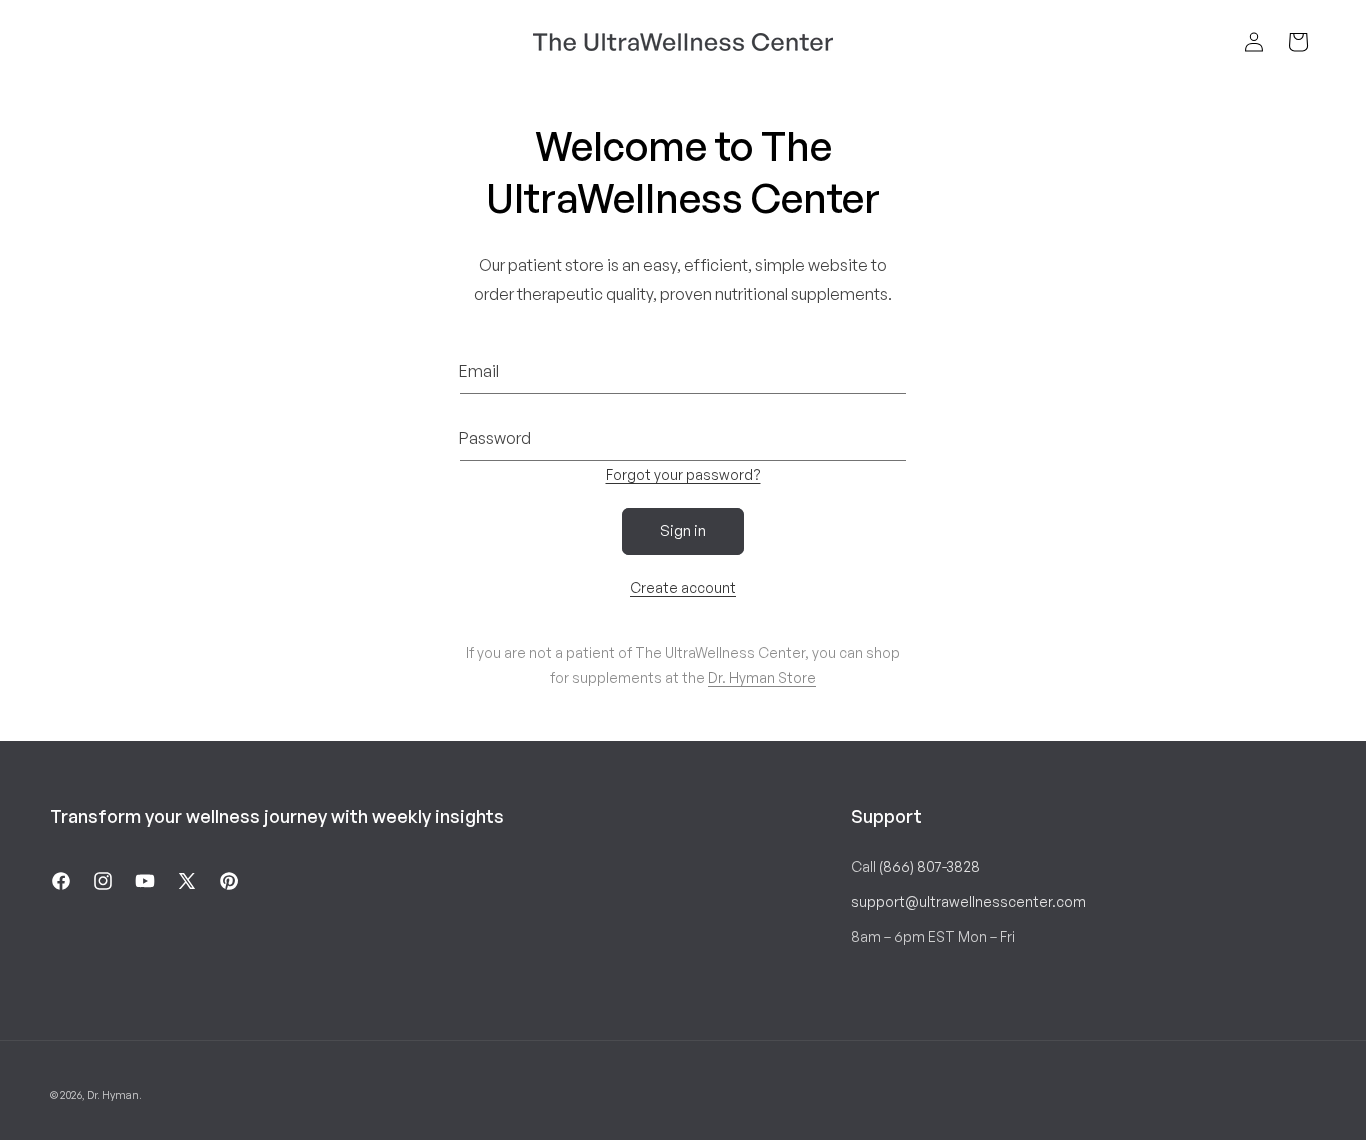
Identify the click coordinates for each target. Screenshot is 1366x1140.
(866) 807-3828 (929, 866)
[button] (1298, 42)
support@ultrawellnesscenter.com (968, 901)
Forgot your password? (683, 474)
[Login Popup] (1254, 42)
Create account (683, 587)
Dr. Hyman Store (762, 677)
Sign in (683, 530)
